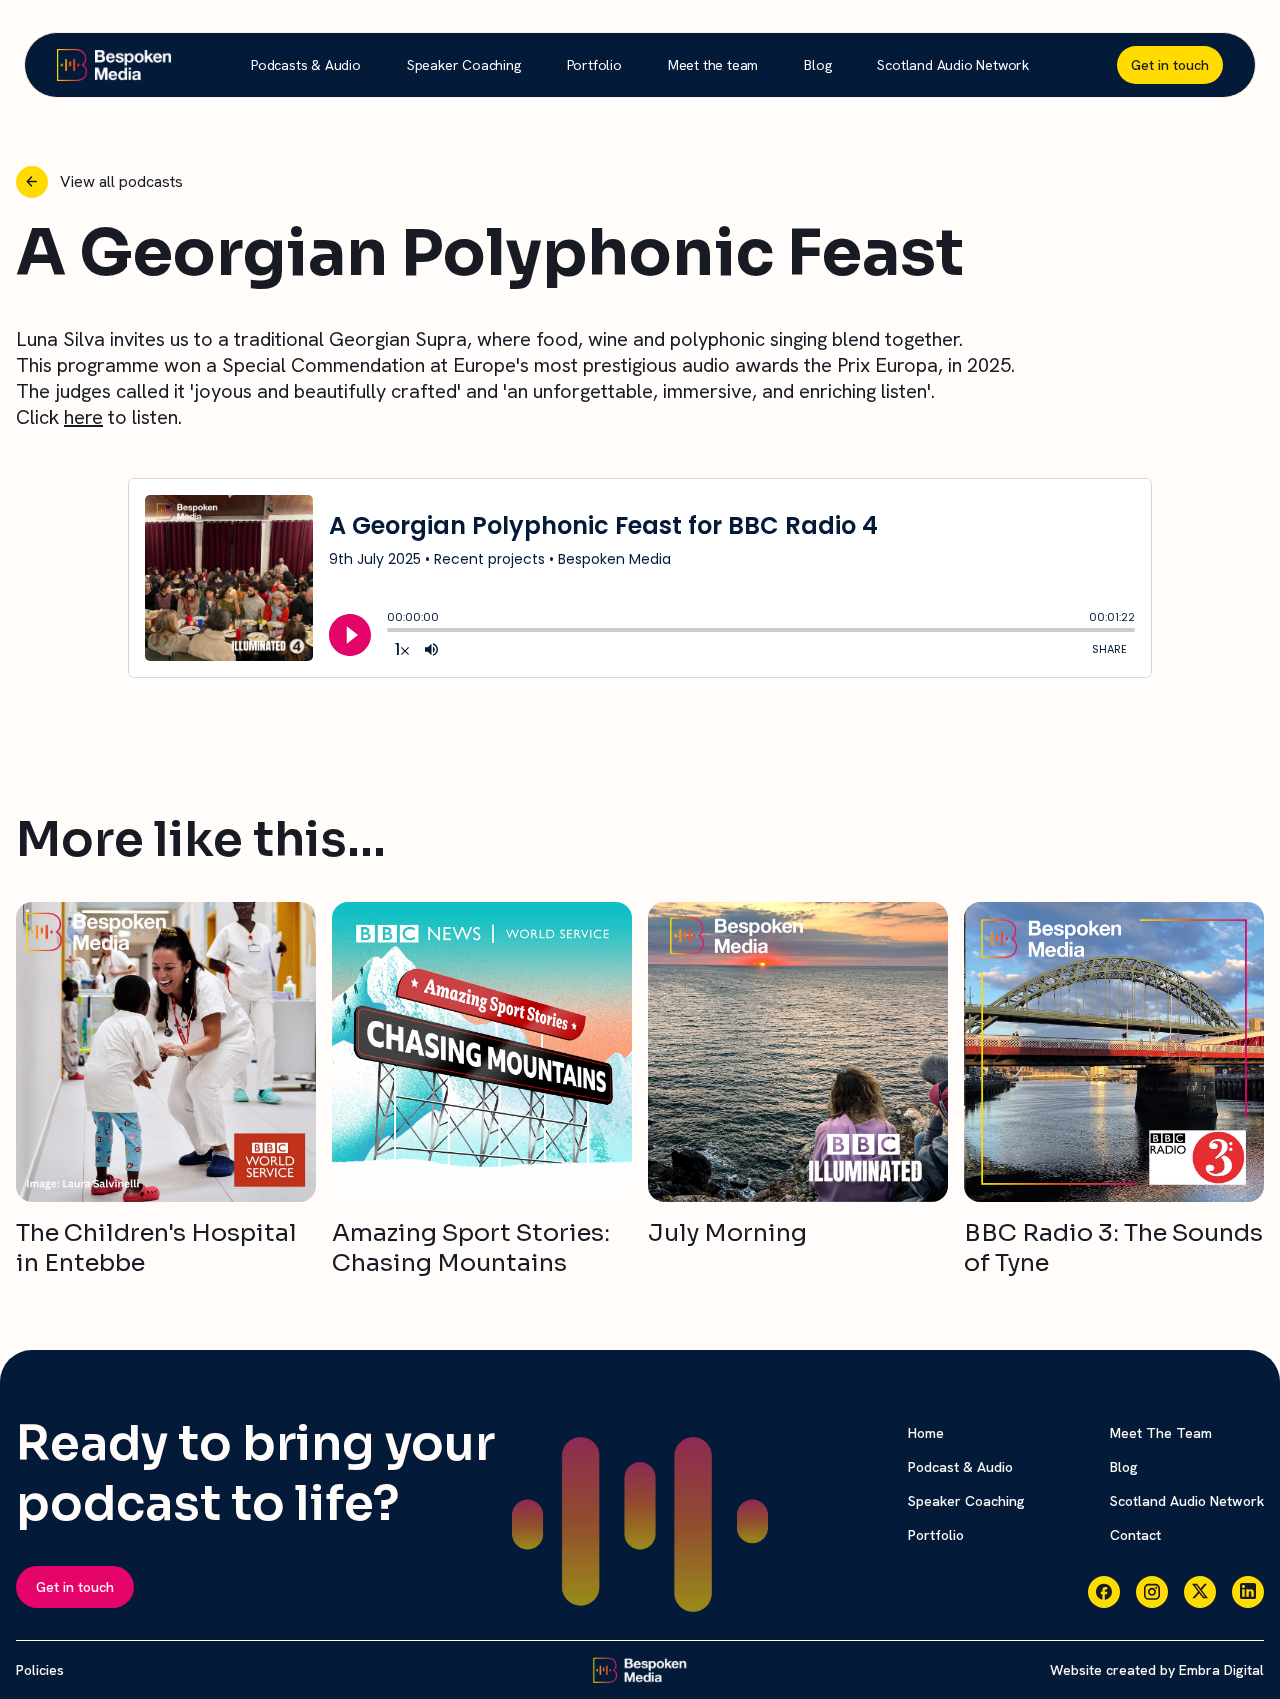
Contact (1135, 1535)
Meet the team (713, 65)
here (83, 417)
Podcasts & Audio (306, 65)
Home (926, 1433)
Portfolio (594, 65)
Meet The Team (1161, 1433)
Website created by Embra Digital (1157, 1670)
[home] (114, 65)
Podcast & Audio (960, 1467)
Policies (40, 1670)
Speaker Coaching (464, 65)
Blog (817, 65)
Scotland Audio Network (953, 65)
